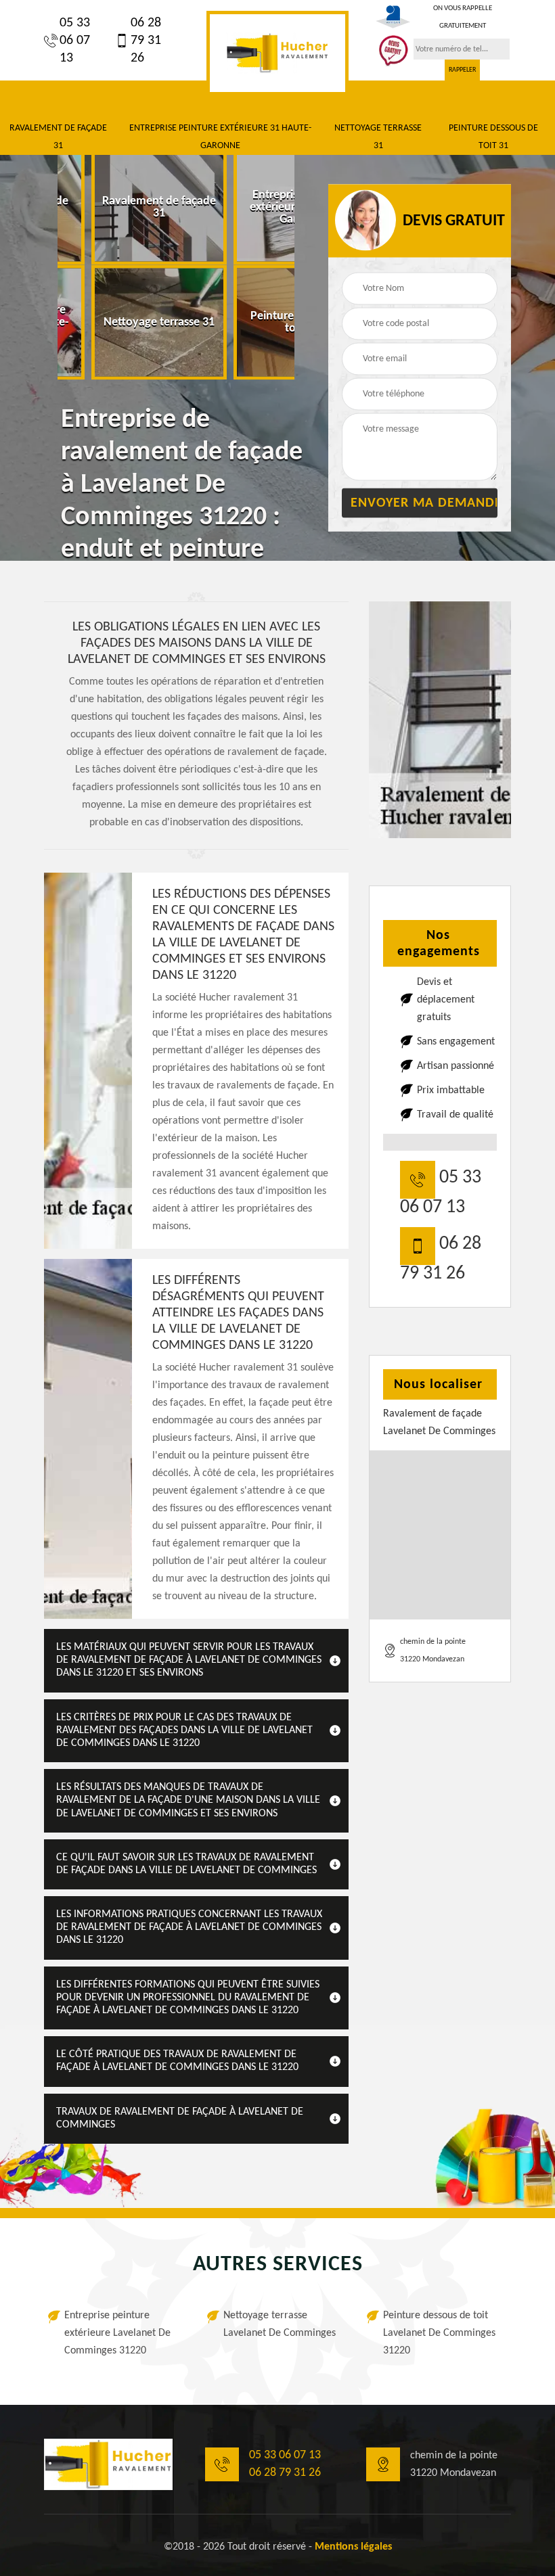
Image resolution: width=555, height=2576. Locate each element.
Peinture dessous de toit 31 (493, 137)
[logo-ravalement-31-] (277, 53)
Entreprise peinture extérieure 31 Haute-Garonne (220, 137)
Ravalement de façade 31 (58, 137)
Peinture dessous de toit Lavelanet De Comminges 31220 (439, 2333)
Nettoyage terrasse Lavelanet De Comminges (280, 2324)
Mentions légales (353, 2547)
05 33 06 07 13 (75, 41)
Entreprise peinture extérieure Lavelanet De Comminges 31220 (117, 2333)
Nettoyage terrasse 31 (378, 137)
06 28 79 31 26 (146, 41)
